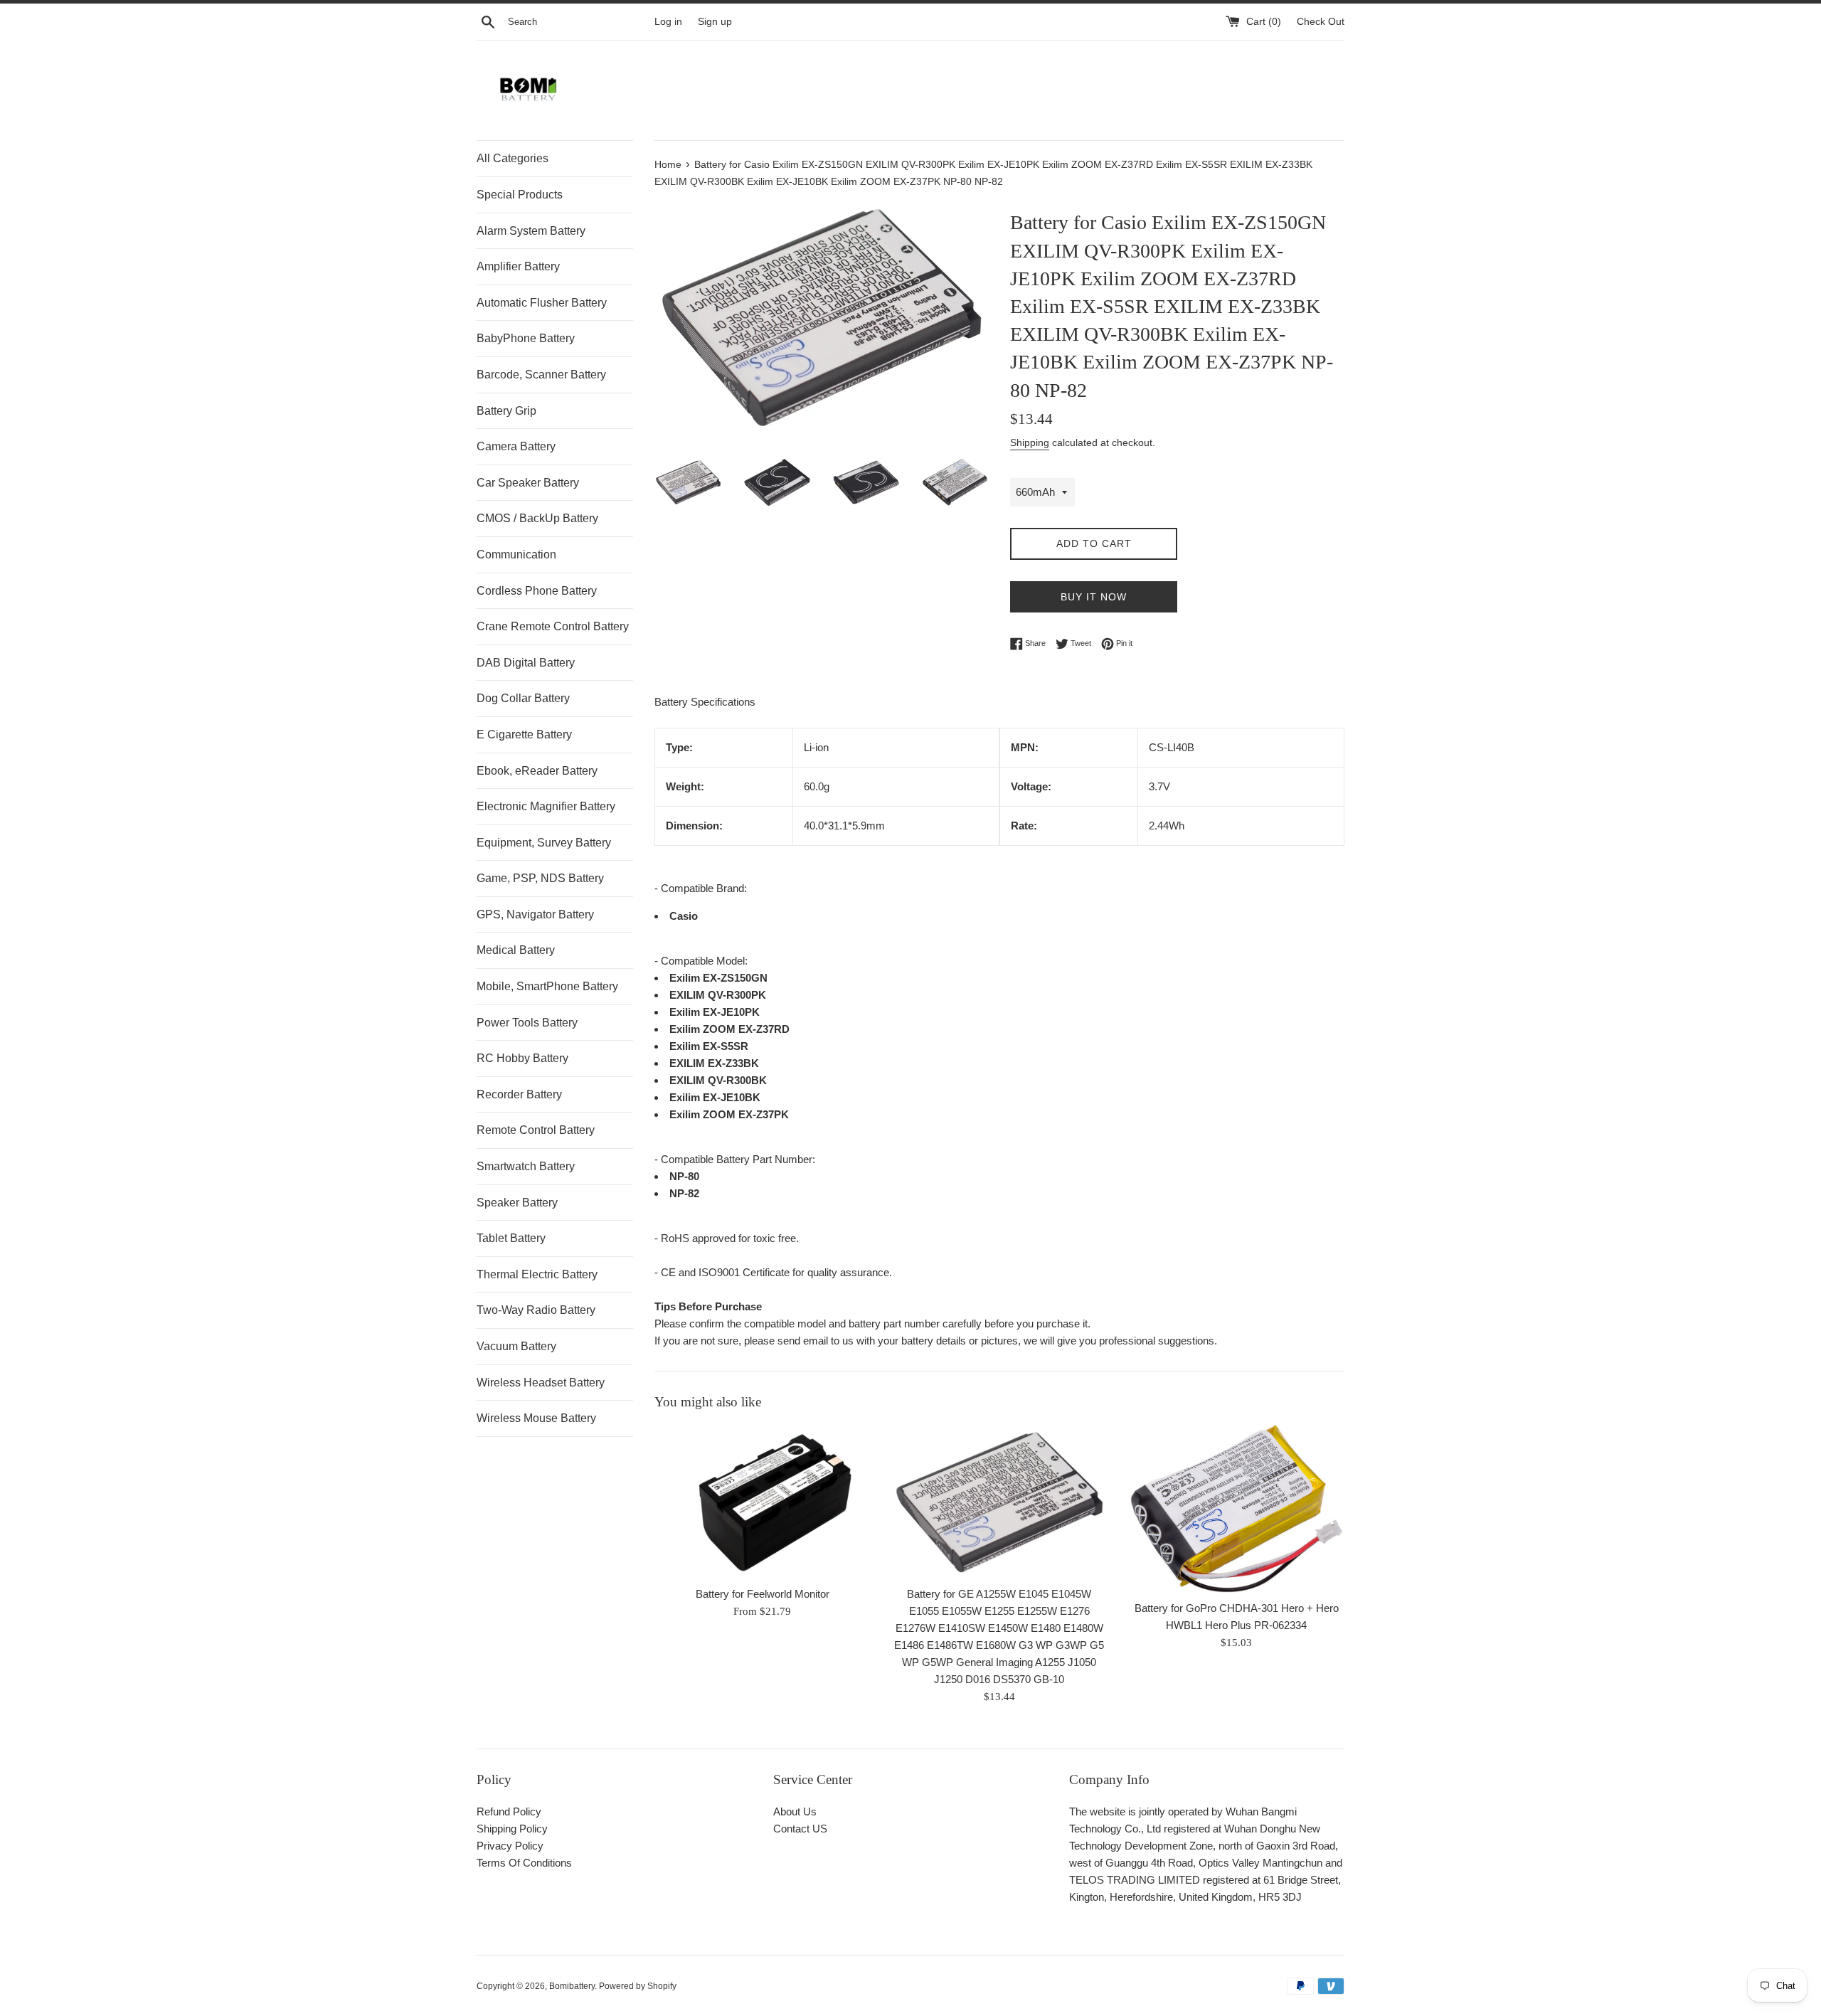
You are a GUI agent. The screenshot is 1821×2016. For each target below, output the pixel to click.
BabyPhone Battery (526, 338)
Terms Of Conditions (524, 1863)
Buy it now (1094, 597)
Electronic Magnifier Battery (546, 806)
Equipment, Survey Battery (544, 843)
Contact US (800, 1829)
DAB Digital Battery (526, 663)
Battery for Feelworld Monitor (763, 1595)
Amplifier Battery (518, 266)
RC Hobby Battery (522, 1058)
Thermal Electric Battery (537, 1274)
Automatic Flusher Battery (542, 303)
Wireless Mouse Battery (536, 1418)
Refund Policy (509, 1811)
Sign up (715, 22)
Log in (668, 22)
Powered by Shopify (638, 1986)
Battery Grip (506, 411)
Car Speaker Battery (528, 483)
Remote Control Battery (536, 1130)
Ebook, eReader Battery (537, 771)
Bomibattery (572, 1986)
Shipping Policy (512, 1829)
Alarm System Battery (531, 231)
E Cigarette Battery (524, 734)
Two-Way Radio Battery (536, 1310)
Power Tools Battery (527, 1023)
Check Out (1321, 22)
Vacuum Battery (516, 1346)
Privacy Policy (510, 1846)
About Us (795, 1811)
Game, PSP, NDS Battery (540, 878)
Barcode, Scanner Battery (541, 375)
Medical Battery (516, 950)
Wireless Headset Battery (541, 1383)
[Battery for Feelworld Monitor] (762, 1502)
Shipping (1030, 442)
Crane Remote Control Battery (553, 626)
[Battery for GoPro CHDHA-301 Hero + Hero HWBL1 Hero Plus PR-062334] (1237, 1509)
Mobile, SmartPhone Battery (547, 986)
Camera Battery (516, 446)
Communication (516, 555)
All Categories (513, 158)
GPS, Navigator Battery (535, 914)
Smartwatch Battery (526, 1166)
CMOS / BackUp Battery (537, 518)
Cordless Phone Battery (537, 591)
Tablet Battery (511, 1238)
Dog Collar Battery (523, 698)
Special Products (520, 195)
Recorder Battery (519, 1094)
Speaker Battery (517, 1203)
